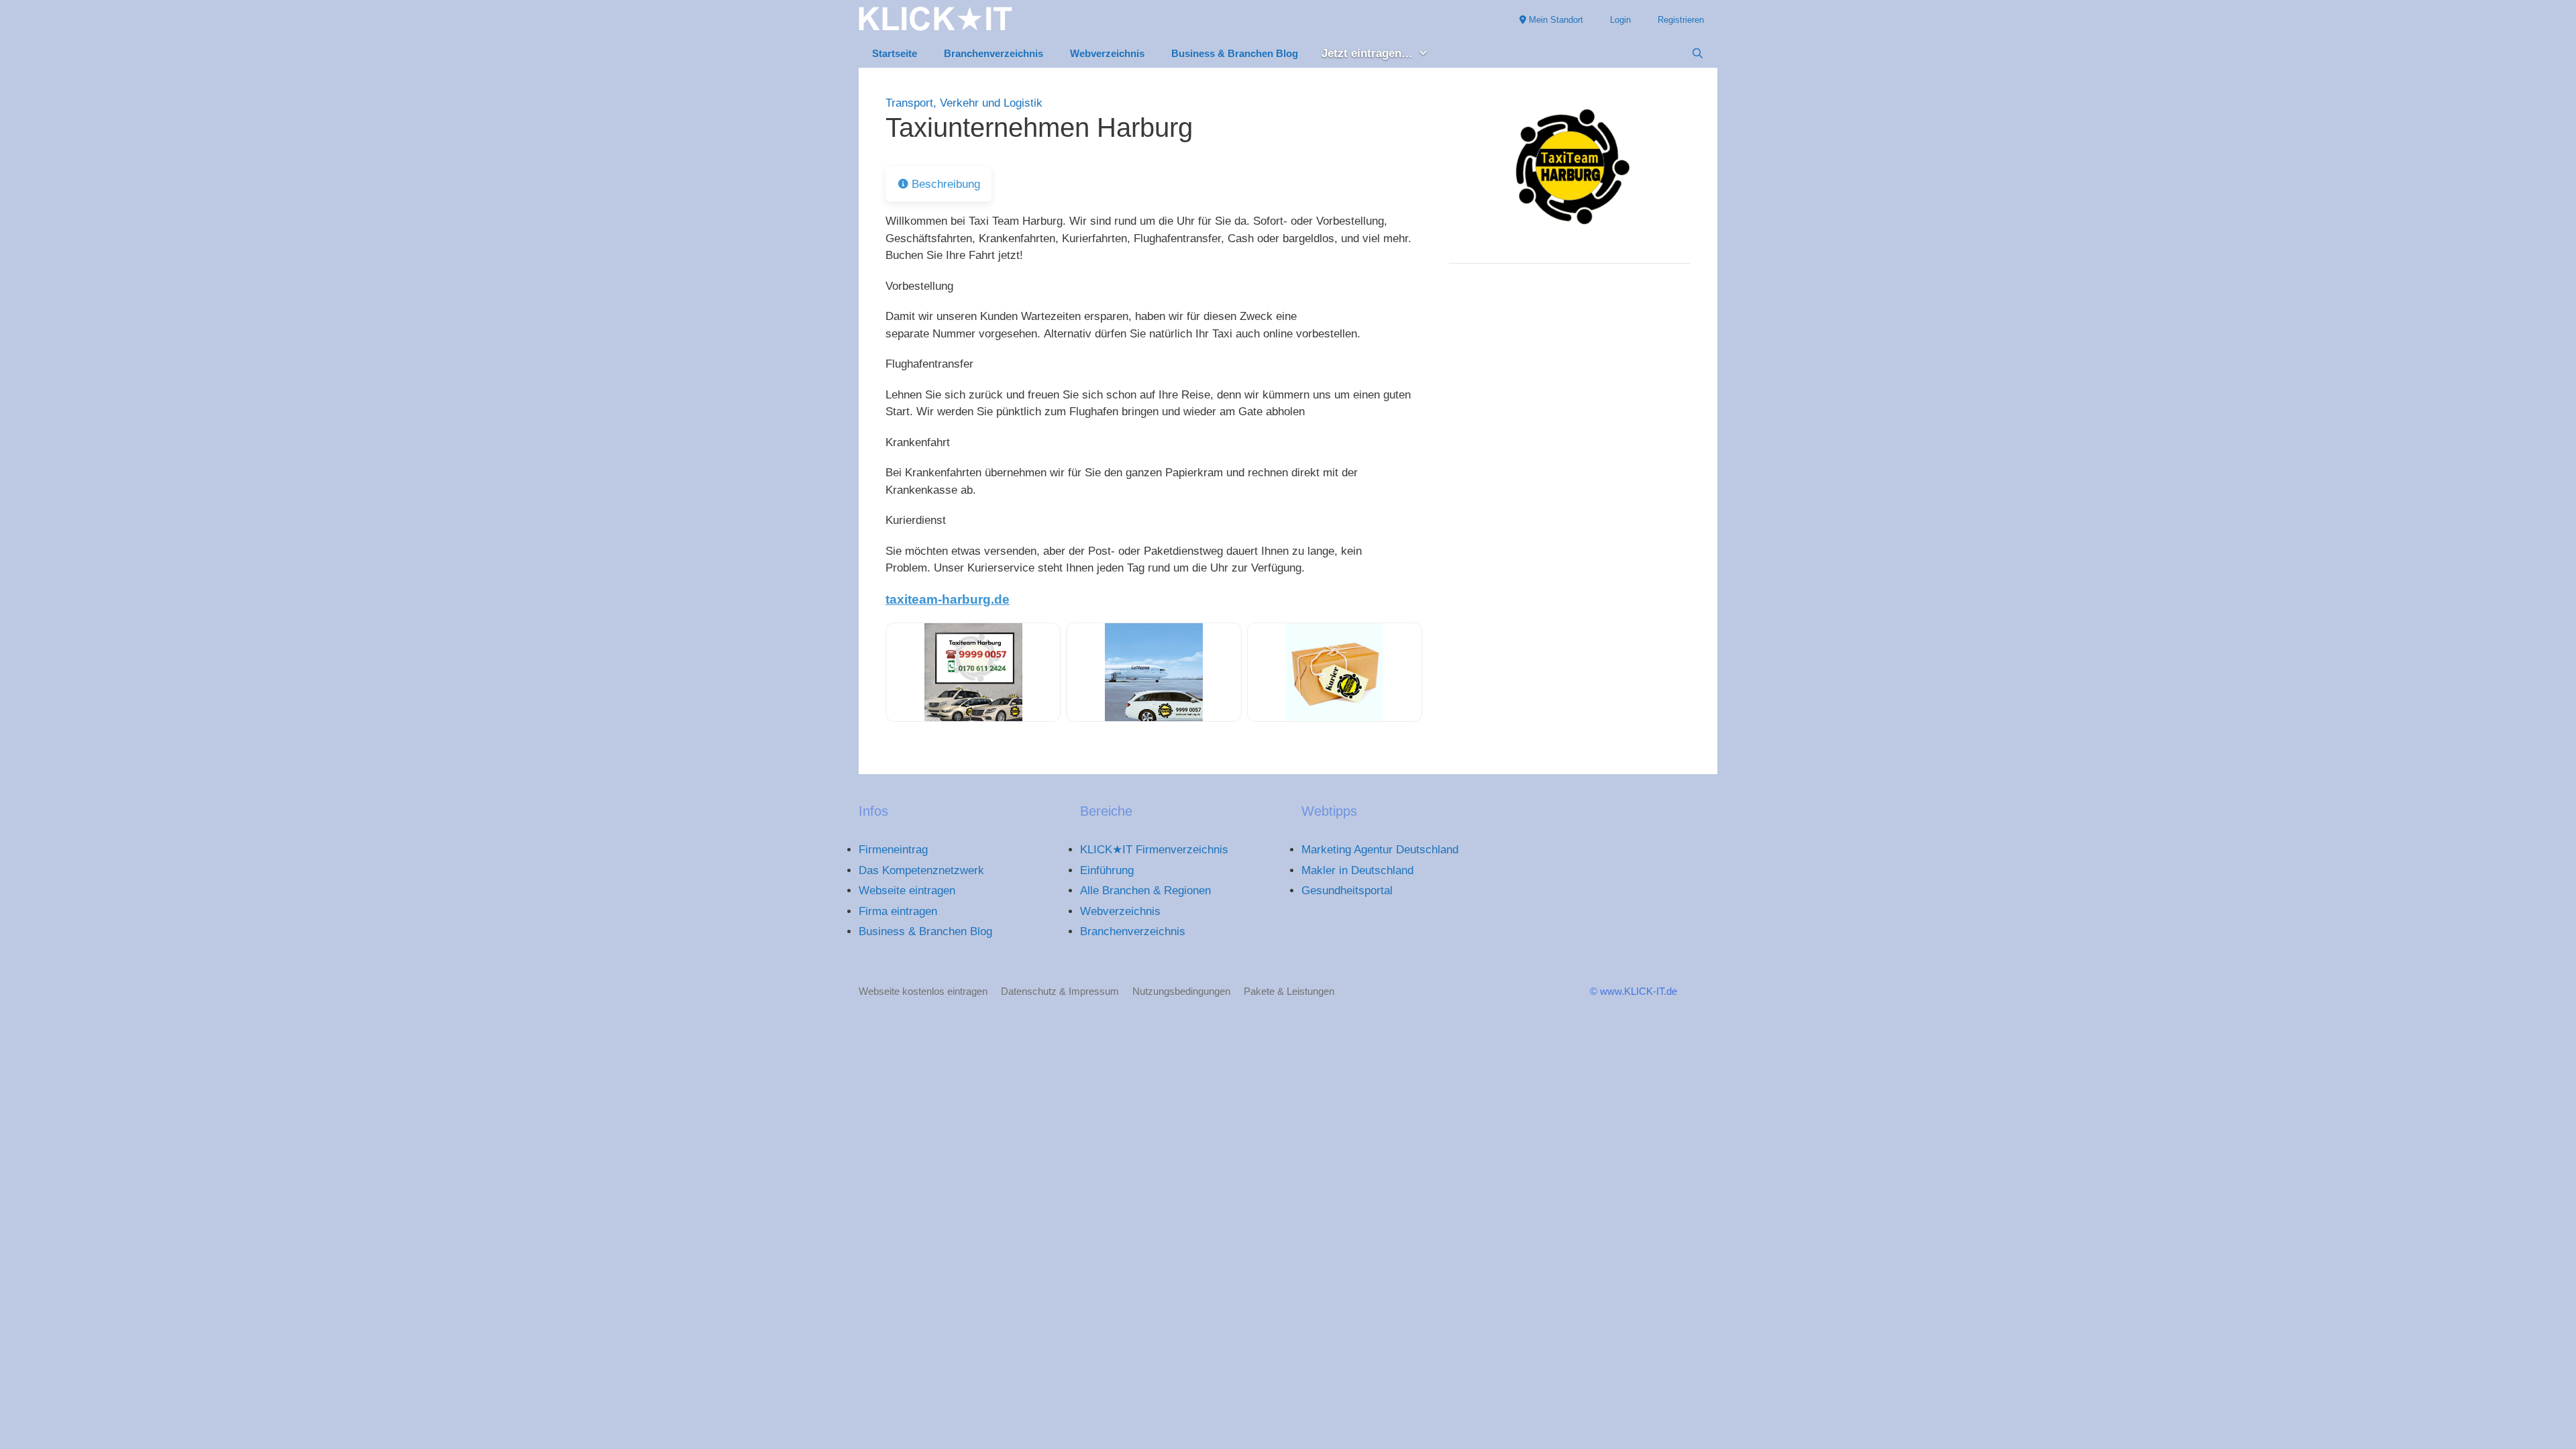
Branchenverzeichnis (994, 53)
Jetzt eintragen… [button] (1367, 53)
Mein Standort (1555, 20)
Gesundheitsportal (1347, 891)
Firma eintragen (898, 911)
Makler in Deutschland (1357, 870)
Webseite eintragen (907, 891)
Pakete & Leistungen (1289, 991)
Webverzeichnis (1107, 53)
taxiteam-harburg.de (948, 599)
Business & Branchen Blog (1235, 53)
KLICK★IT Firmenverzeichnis (1154, 850)
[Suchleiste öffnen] (1698, 54)
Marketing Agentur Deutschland (1380, 850)
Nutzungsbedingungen (1181, 991)
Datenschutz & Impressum (1060, 991)
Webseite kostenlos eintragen (923, 991)
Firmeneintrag (893, 850)
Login (1620, 20)
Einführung (1107, 870)
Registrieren (1681, 20)
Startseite (895, 53)
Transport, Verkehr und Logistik (964, 103)
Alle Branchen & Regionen (1145, 891)
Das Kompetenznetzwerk (921, 870)
